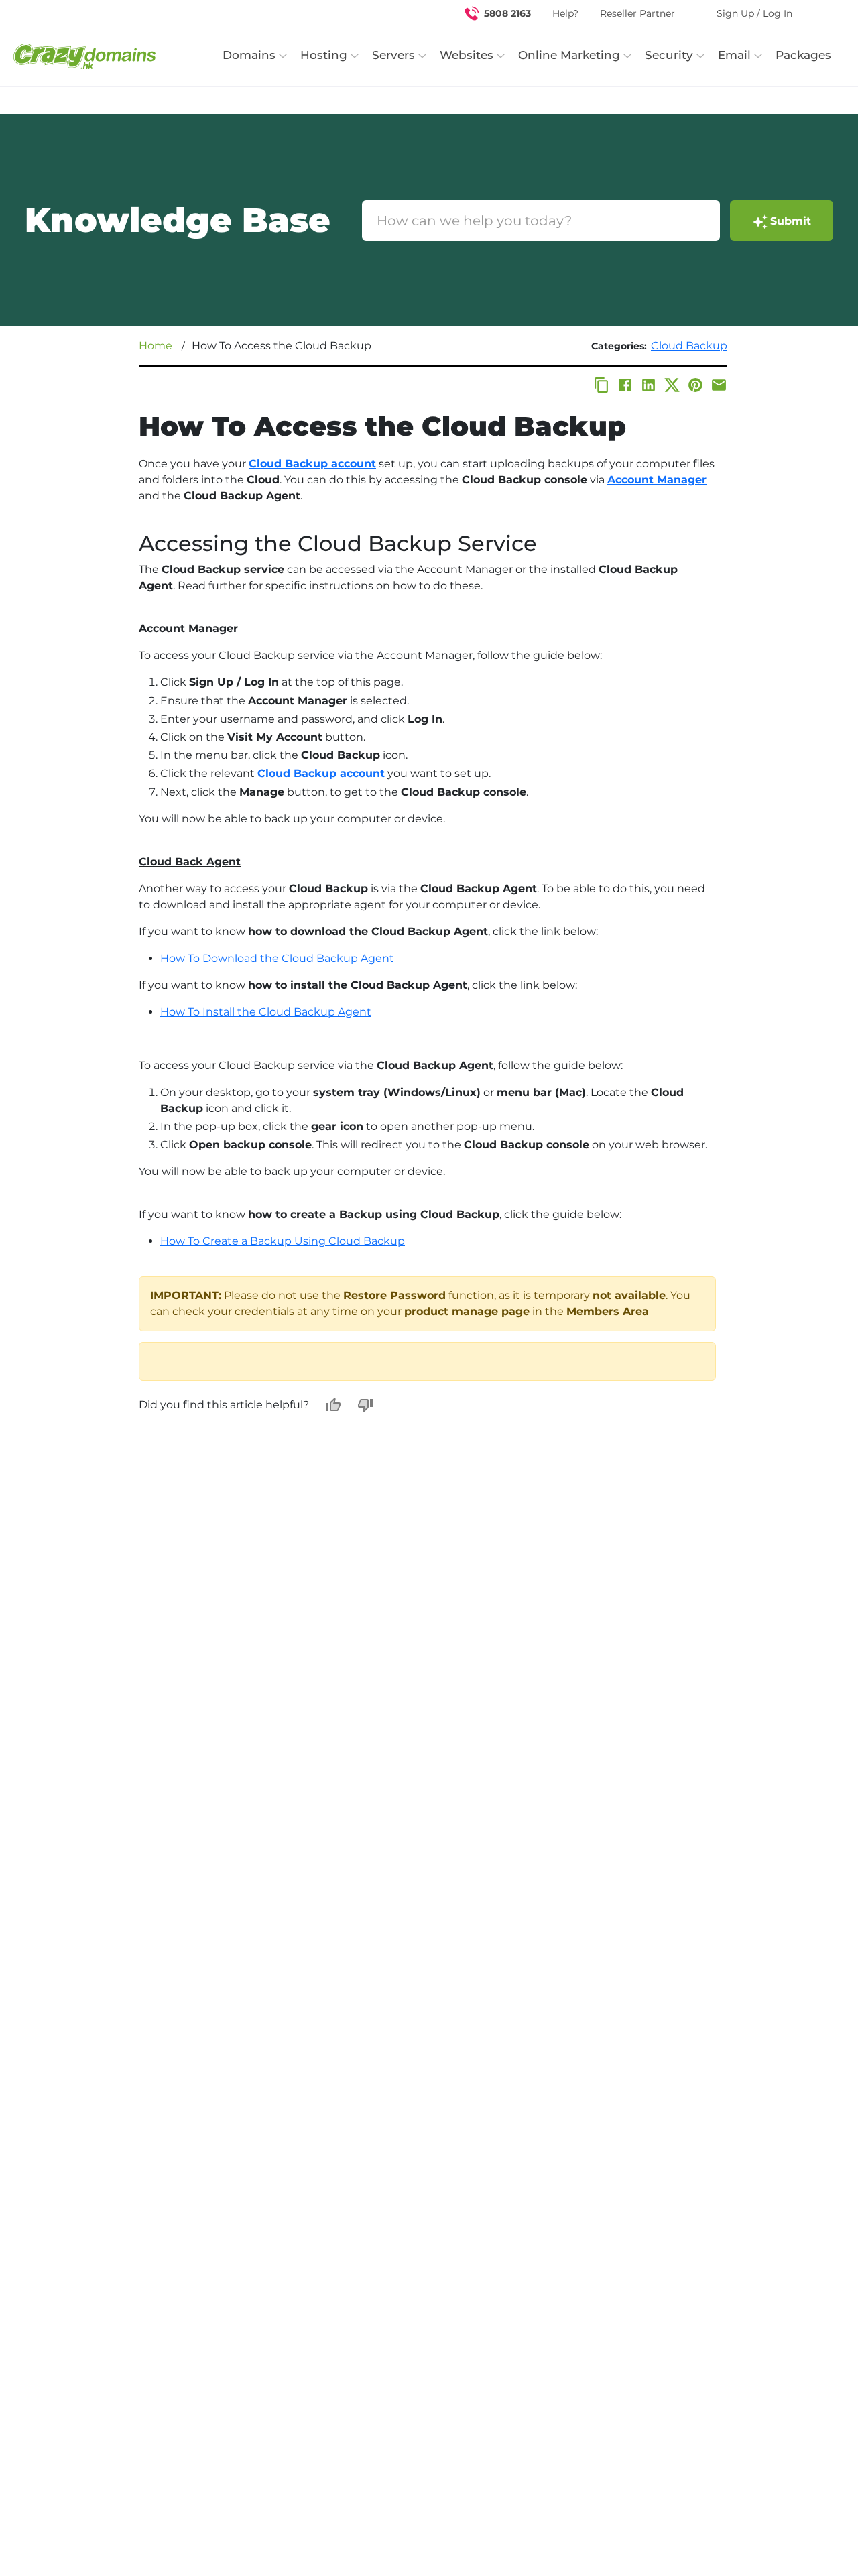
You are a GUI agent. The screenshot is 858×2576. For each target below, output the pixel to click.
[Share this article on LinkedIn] (649, 385)
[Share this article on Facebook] (625, 385)
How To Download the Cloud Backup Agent (277, 958)
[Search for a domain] (822, 13)
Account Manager (657, 480)
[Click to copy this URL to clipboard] (602, 385)
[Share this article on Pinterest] (695, 385)
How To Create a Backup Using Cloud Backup (283, 1241)
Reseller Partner (637, 13)
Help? (565, 13)
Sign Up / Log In (754, 13)
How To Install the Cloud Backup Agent (266, 1012)
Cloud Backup (689, 346)
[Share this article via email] (719, 385)
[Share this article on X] (672, 385)
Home (156, 346)
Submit (791, 221)
